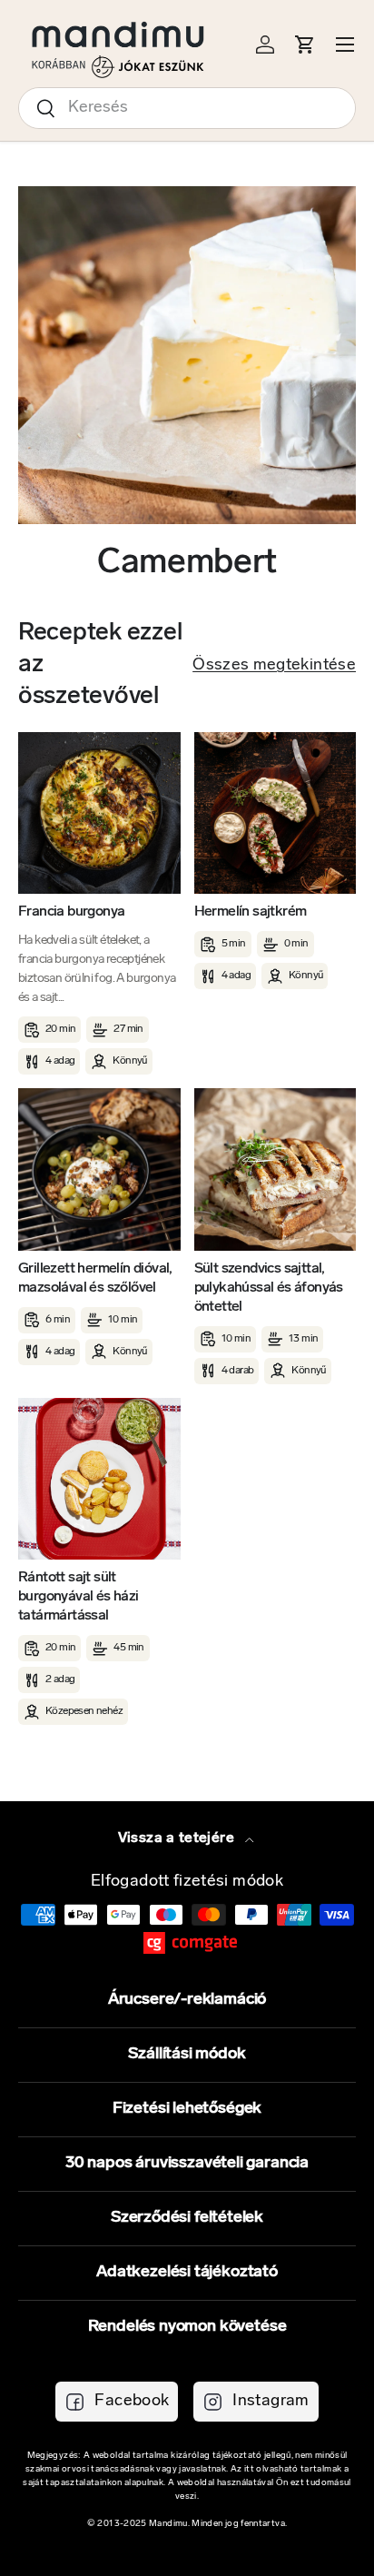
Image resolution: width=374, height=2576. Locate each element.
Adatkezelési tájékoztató (187, 2273)
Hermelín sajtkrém (251, 912)
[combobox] (187, 108)
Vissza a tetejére (178, 1838)
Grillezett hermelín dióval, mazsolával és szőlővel (95, 1278)
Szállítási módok (187, 2055)
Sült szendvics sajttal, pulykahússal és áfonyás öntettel (269, 1288)
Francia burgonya (71, 912)
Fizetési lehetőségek (187, 2109)
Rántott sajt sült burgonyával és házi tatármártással (79, 1597)
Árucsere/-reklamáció (187, 2000)
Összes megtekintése (274, 666)
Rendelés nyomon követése (187, 2327)
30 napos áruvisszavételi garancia (187, 2164)
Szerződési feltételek (187, 2218)
